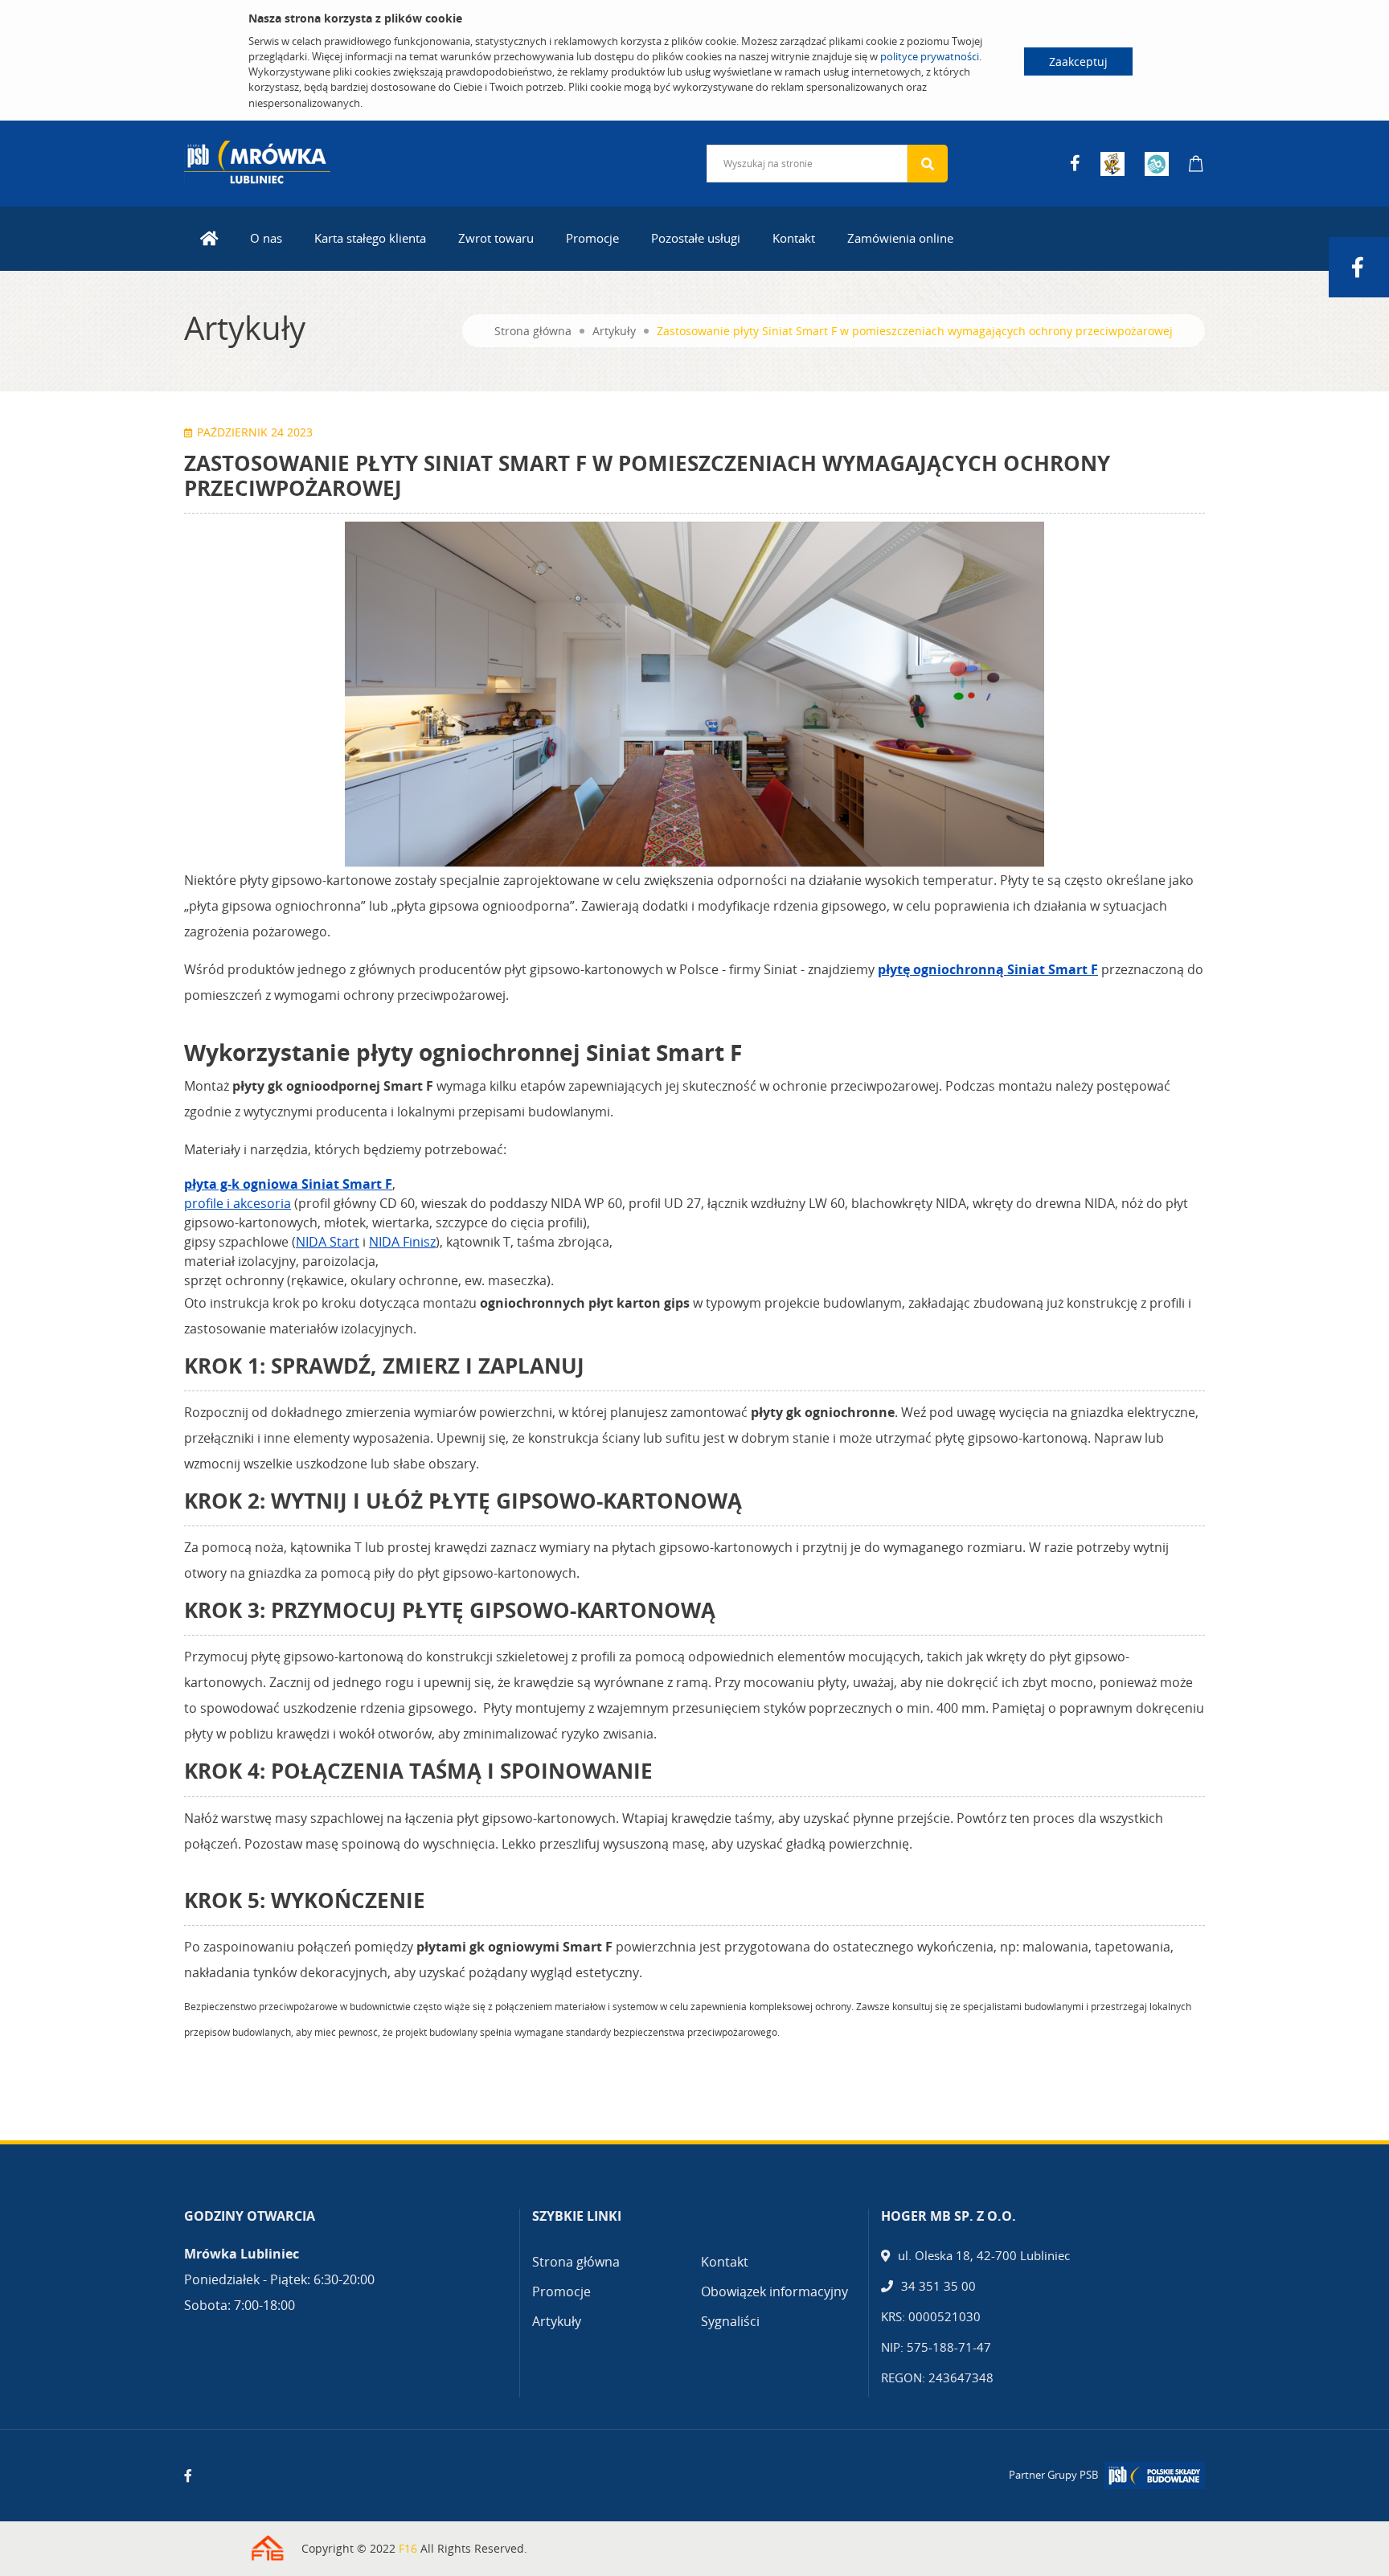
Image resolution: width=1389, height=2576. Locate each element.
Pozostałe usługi (696, 238)
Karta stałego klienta (370, 238)
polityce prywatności (930, 56)
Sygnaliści (730, 2321)
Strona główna (533, 331)
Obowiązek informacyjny (774, 2291)
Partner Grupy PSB (1053, 2475)
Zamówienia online (900, 238)
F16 (408, 2548)
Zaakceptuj (1078, 61)
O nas (266, 238)
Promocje (592, 238)
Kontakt (794, 238)
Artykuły (614, 331)
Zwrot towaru (496, 238)
